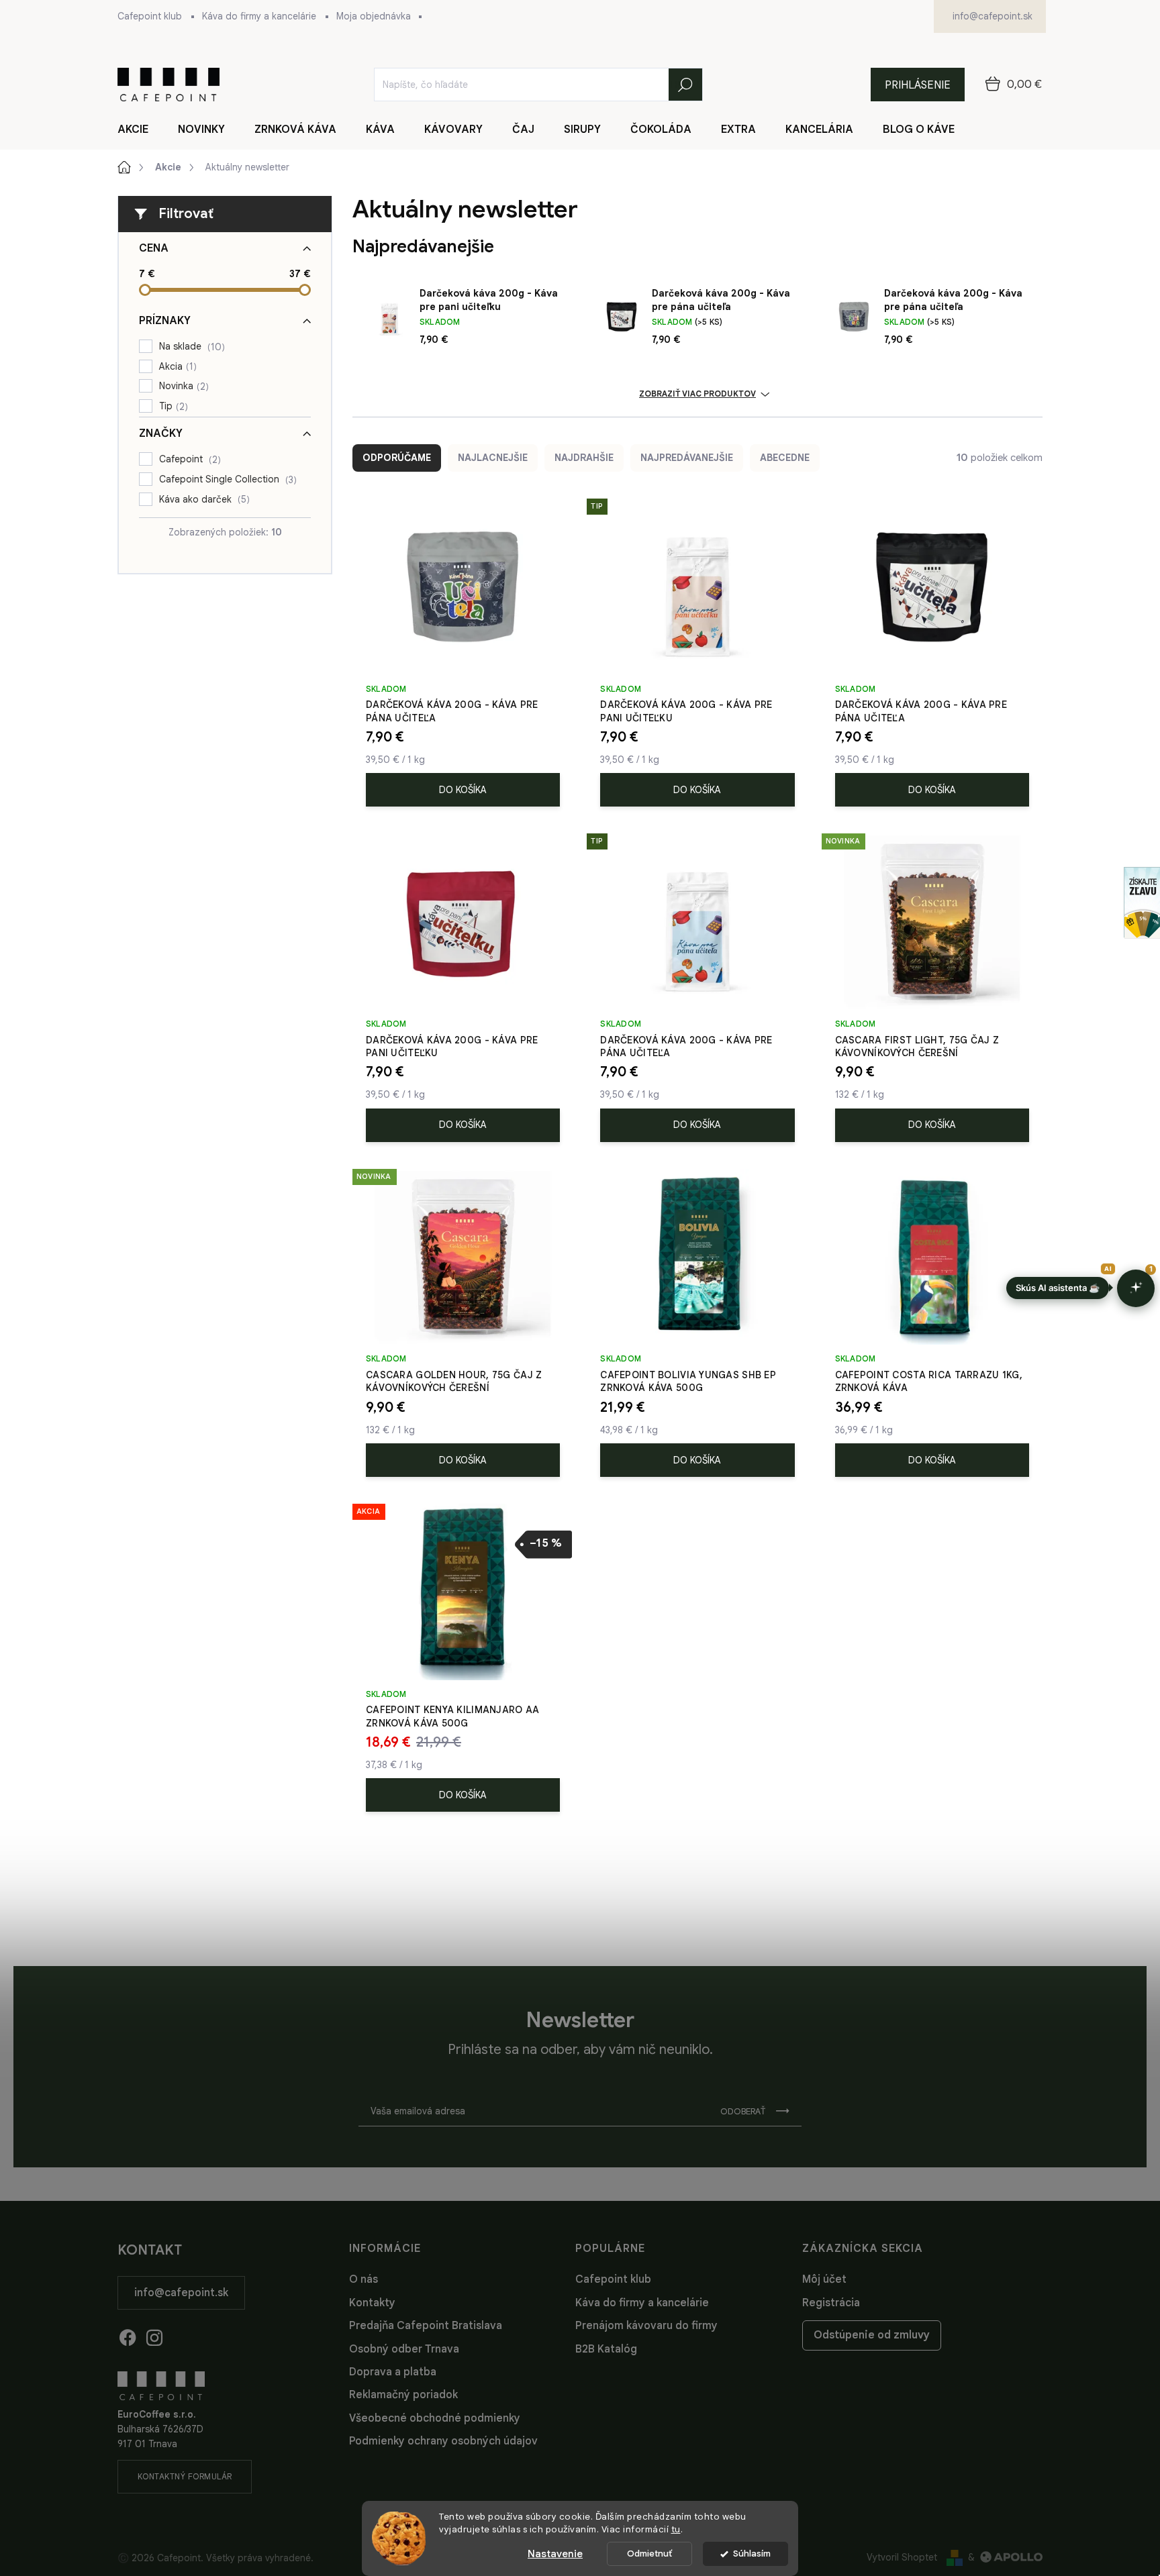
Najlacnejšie (493, 458)
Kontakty (372, 2303)
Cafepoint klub (150, 16)
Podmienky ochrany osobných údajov (443, 2441)
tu (676, 2529)
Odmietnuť (649, 2554)
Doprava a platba (393, 2372)
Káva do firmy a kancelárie (259, 16)
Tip (172, 406)
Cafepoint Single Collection (226, 479)
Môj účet (824, 2279)
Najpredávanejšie (687, 458)
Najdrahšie (584, 458)
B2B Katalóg (606, 2349)
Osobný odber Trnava (404, 2349)
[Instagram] (154, 2335)
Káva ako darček (203, 500)
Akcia (176, 367)
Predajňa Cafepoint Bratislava (426, 2326)
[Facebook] (128, 2335)
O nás (364, 2279)
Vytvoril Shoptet (902, 2557)
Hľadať (685, 85)
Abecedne (785, 458)
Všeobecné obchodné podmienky (435, 2418)
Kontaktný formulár (185, 2476)
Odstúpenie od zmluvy (872, 2335)
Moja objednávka (374, 16)
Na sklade (190, 347)
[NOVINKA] (932, 928)
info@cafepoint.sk (181, 2293)
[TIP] (697, 594)
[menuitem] (141, 130)
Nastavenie (555, 2554)
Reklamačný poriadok (403, 2395)
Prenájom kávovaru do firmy (646, 2326)
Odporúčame (397, 458)
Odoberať (743, 2111)
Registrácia (831, 2303)
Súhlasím (752, 2554)
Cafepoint (188, 459)
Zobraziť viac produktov (697, 394)
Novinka (182, 386)
